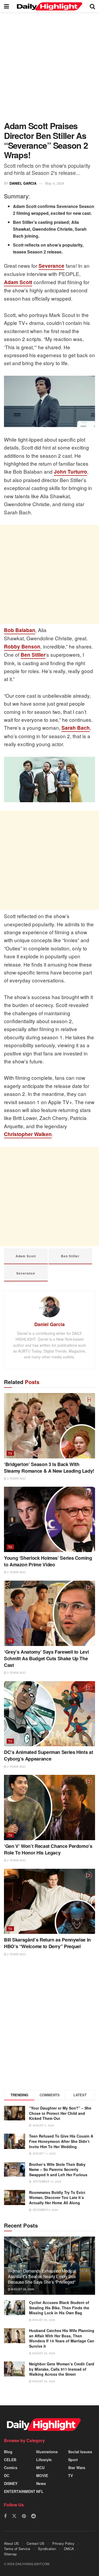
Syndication (47, 2549)
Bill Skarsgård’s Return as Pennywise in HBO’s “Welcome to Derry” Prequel (47, 1943)
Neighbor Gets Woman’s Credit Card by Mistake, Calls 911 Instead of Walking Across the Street (62, 2369)
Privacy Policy (63, 2543)
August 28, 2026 (22, 2289)
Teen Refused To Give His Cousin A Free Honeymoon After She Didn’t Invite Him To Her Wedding (61, 2141)
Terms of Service (17, 2549)
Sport (73, 2460)
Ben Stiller (33, 655)
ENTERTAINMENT (20, 2491)
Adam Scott (18, 282)
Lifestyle (44, 2460)
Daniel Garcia (23, 183)
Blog (8, 2452)
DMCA (69, 2549)
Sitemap (10, 2554)
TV (10, 1453)
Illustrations (47, 2452)
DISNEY (11, 2483)
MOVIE (42, 2475)
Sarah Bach (76, 728)
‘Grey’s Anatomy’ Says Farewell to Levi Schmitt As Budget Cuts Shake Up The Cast (46, 1658)
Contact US (36, 2543)
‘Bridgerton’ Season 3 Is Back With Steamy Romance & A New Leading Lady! (49, 1468)
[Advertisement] (49, 69)
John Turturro (70, 472)
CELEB (10, 2460)
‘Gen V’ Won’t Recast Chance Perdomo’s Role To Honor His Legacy (48, 1849)
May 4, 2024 (55, 183)
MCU (40, 2468)
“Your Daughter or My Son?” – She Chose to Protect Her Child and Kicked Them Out (60, 2113)
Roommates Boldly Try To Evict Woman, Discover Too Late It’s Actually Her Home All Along (57, 2198)
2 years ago (16, 1479)
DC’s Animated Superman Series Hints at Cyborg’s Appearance (48, 1755)
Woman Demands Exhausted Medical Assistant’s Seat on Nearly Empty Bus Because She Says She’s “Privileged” (42, 2276)
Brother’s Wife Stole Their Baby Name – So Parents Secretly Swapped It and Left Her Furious (58, 2169)
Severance (51, 266)
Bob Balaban (20, 630)
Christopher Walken (28, 1134)
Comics (11, 2468)
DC (7, 2475)
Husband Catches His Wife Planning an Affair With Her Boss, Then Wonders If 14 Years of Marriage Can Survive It (62, 2338)
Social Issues (80, 2452)
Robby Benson (22, 647)
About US (11, 2543)
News (41, 2483)
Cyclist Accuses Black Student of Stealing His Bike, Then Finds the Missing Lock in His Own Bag (59, 2308)
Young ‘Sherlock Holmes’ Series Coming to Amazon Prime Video (48, 1561)
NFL (40, 2491)
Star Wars (77, 2468)
